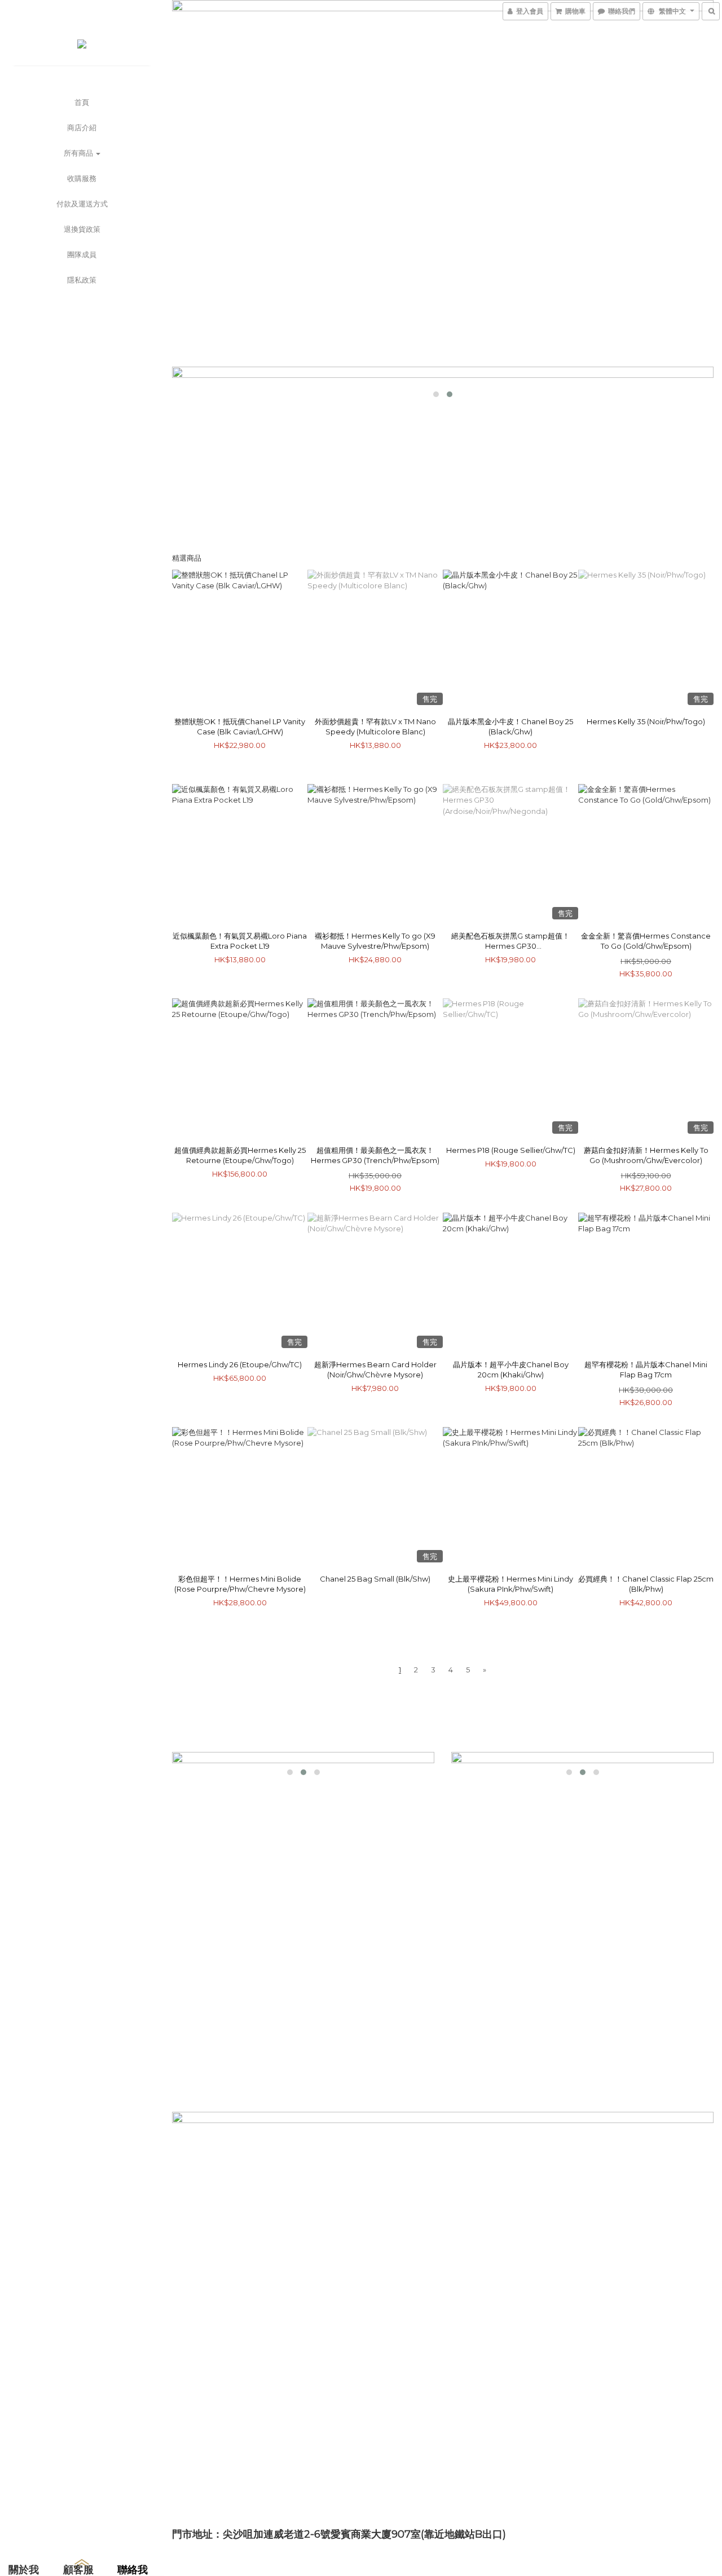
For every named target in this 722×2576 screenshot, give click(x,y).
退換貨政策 (82, 229)
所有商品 (79, 153)
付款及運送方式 (82, 204)
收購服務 (82, 178)
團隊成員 (82, 254)
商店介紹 (82, 127)
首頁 (82, 102)
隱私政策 (82, 280)
